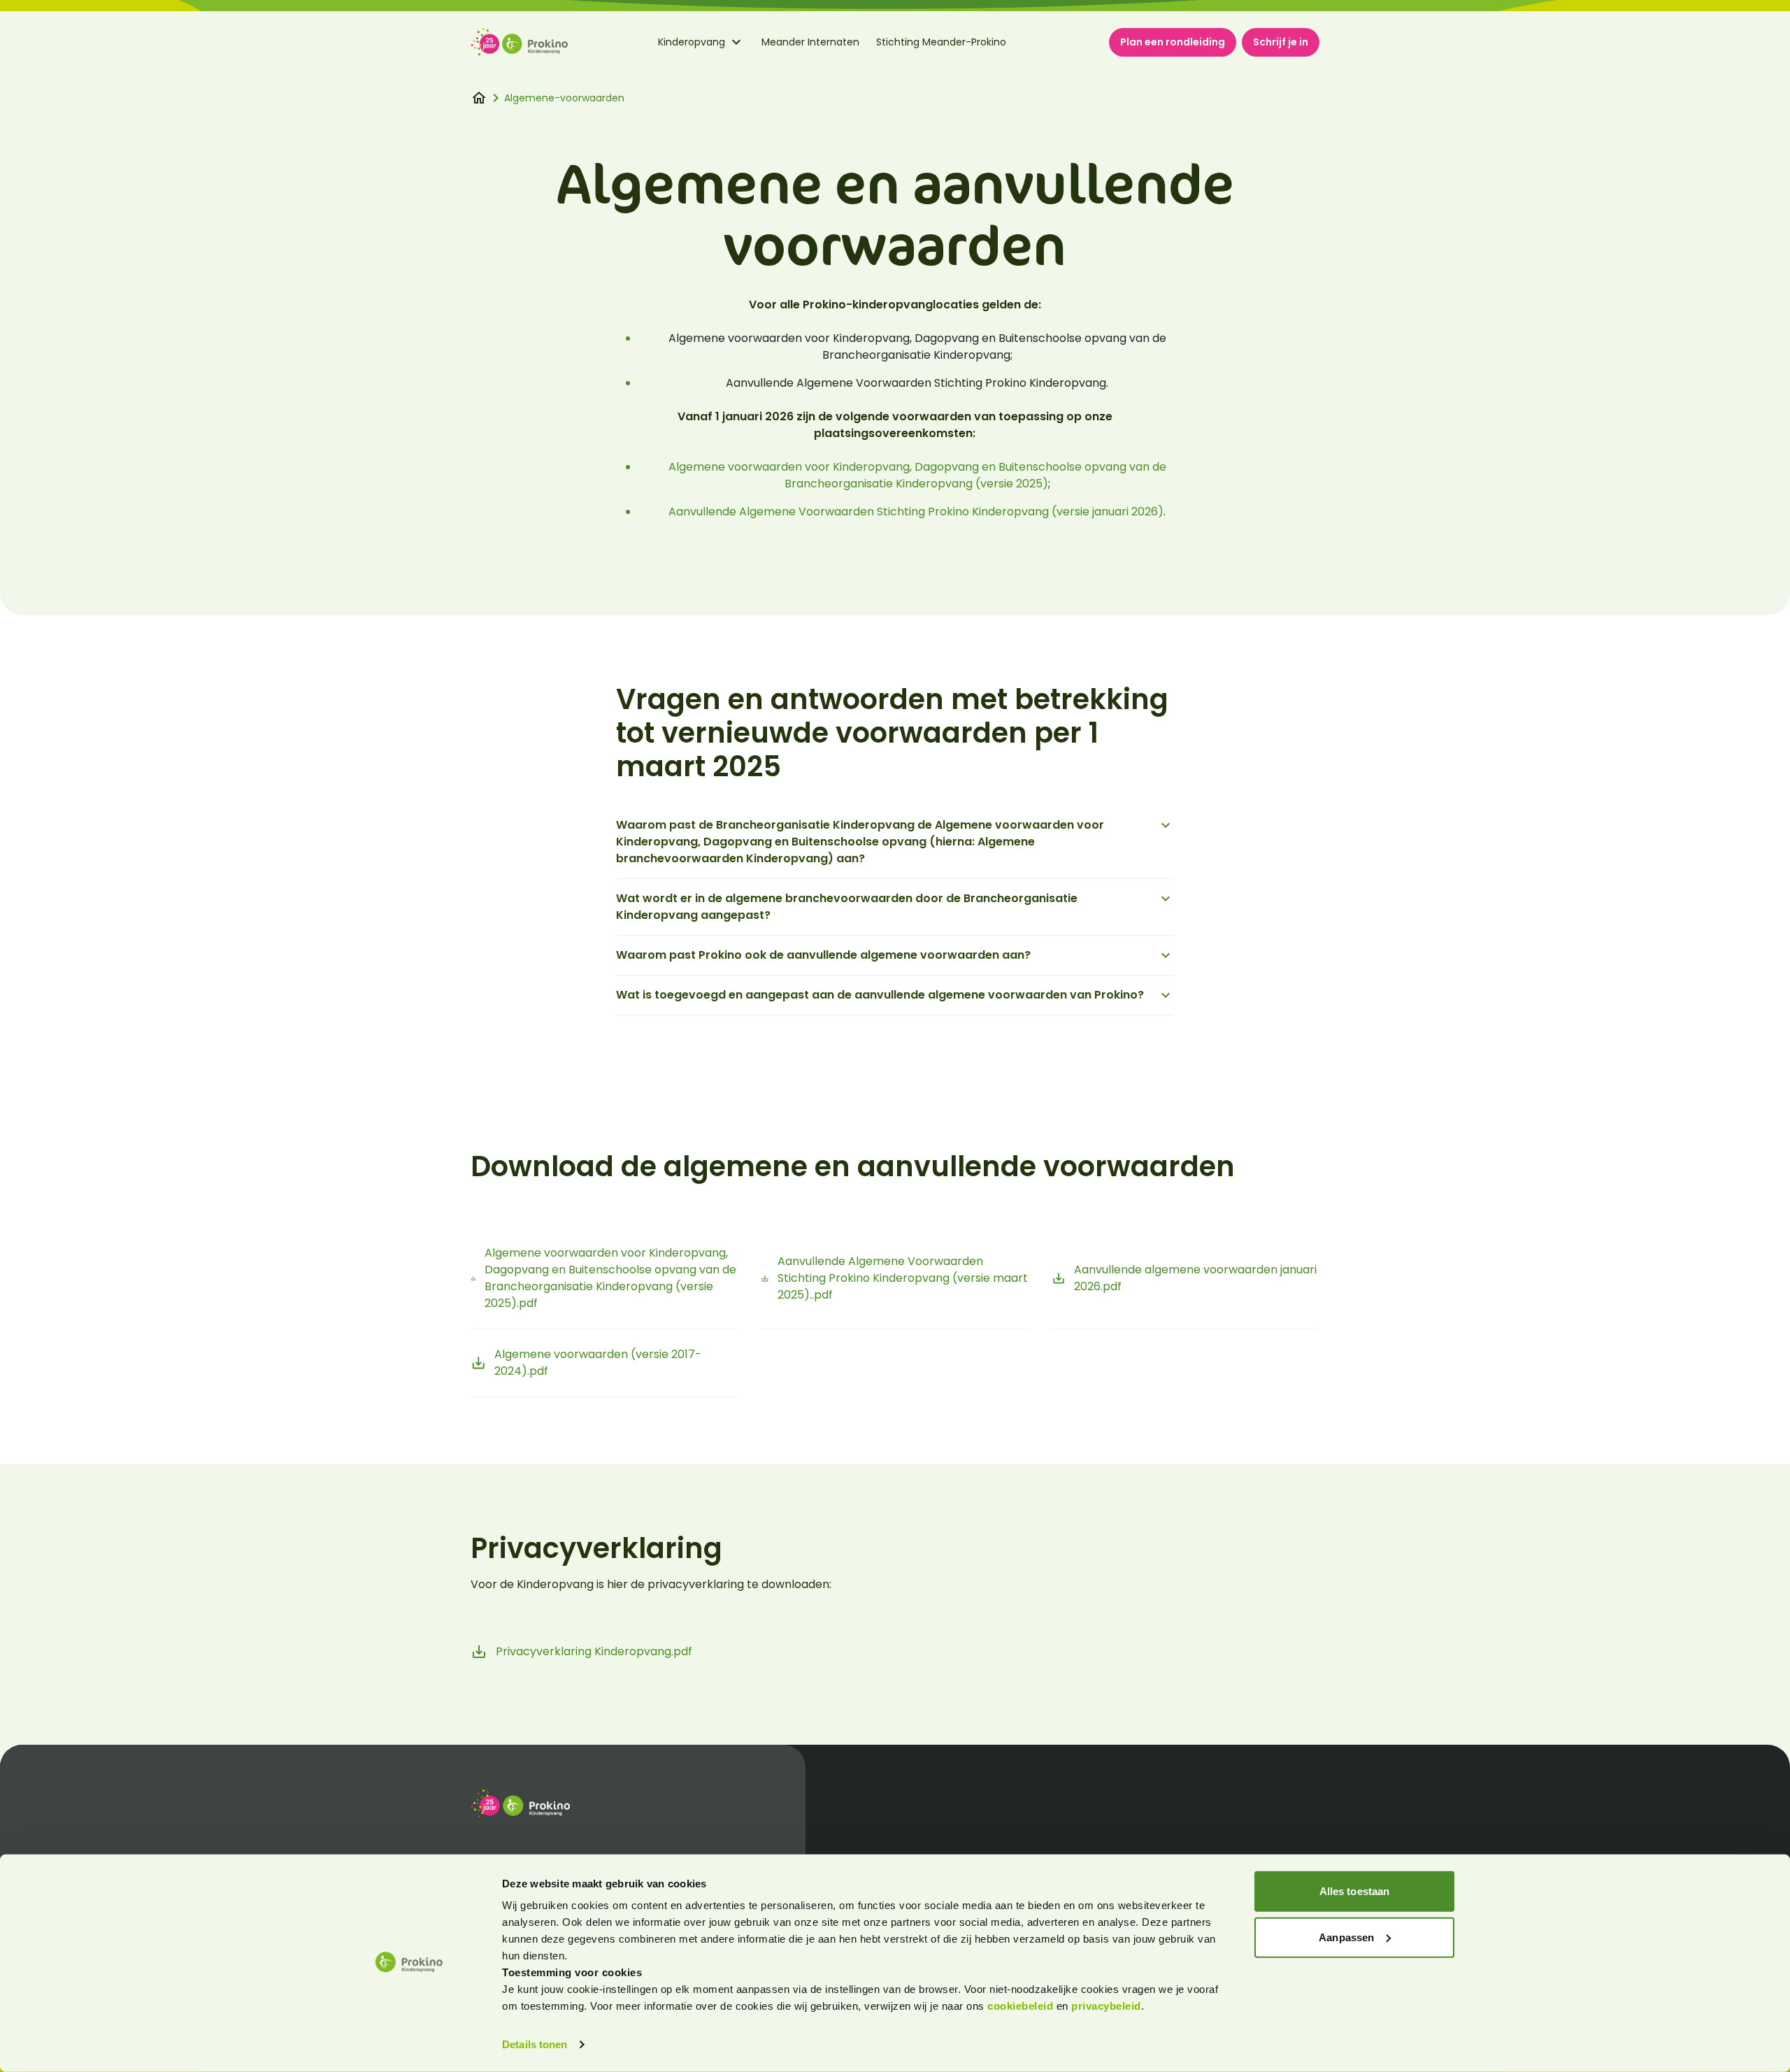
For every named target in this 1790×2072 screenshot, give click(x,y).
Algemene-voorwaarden (564, 98)
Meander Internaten (810, 42)
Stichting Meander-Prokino (941, 42)
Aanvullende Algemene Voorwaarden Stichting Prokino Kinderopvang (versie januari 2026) (916, 512)
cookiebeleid (1022, 2006)
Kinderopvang (692, 42)
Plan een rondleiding (1173, 42)
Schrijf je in (1281, 42)
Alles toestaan (1354, 1891)
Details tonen (535, 2044)
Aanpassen (1346, 1937)
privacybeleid (1106, 2006)
